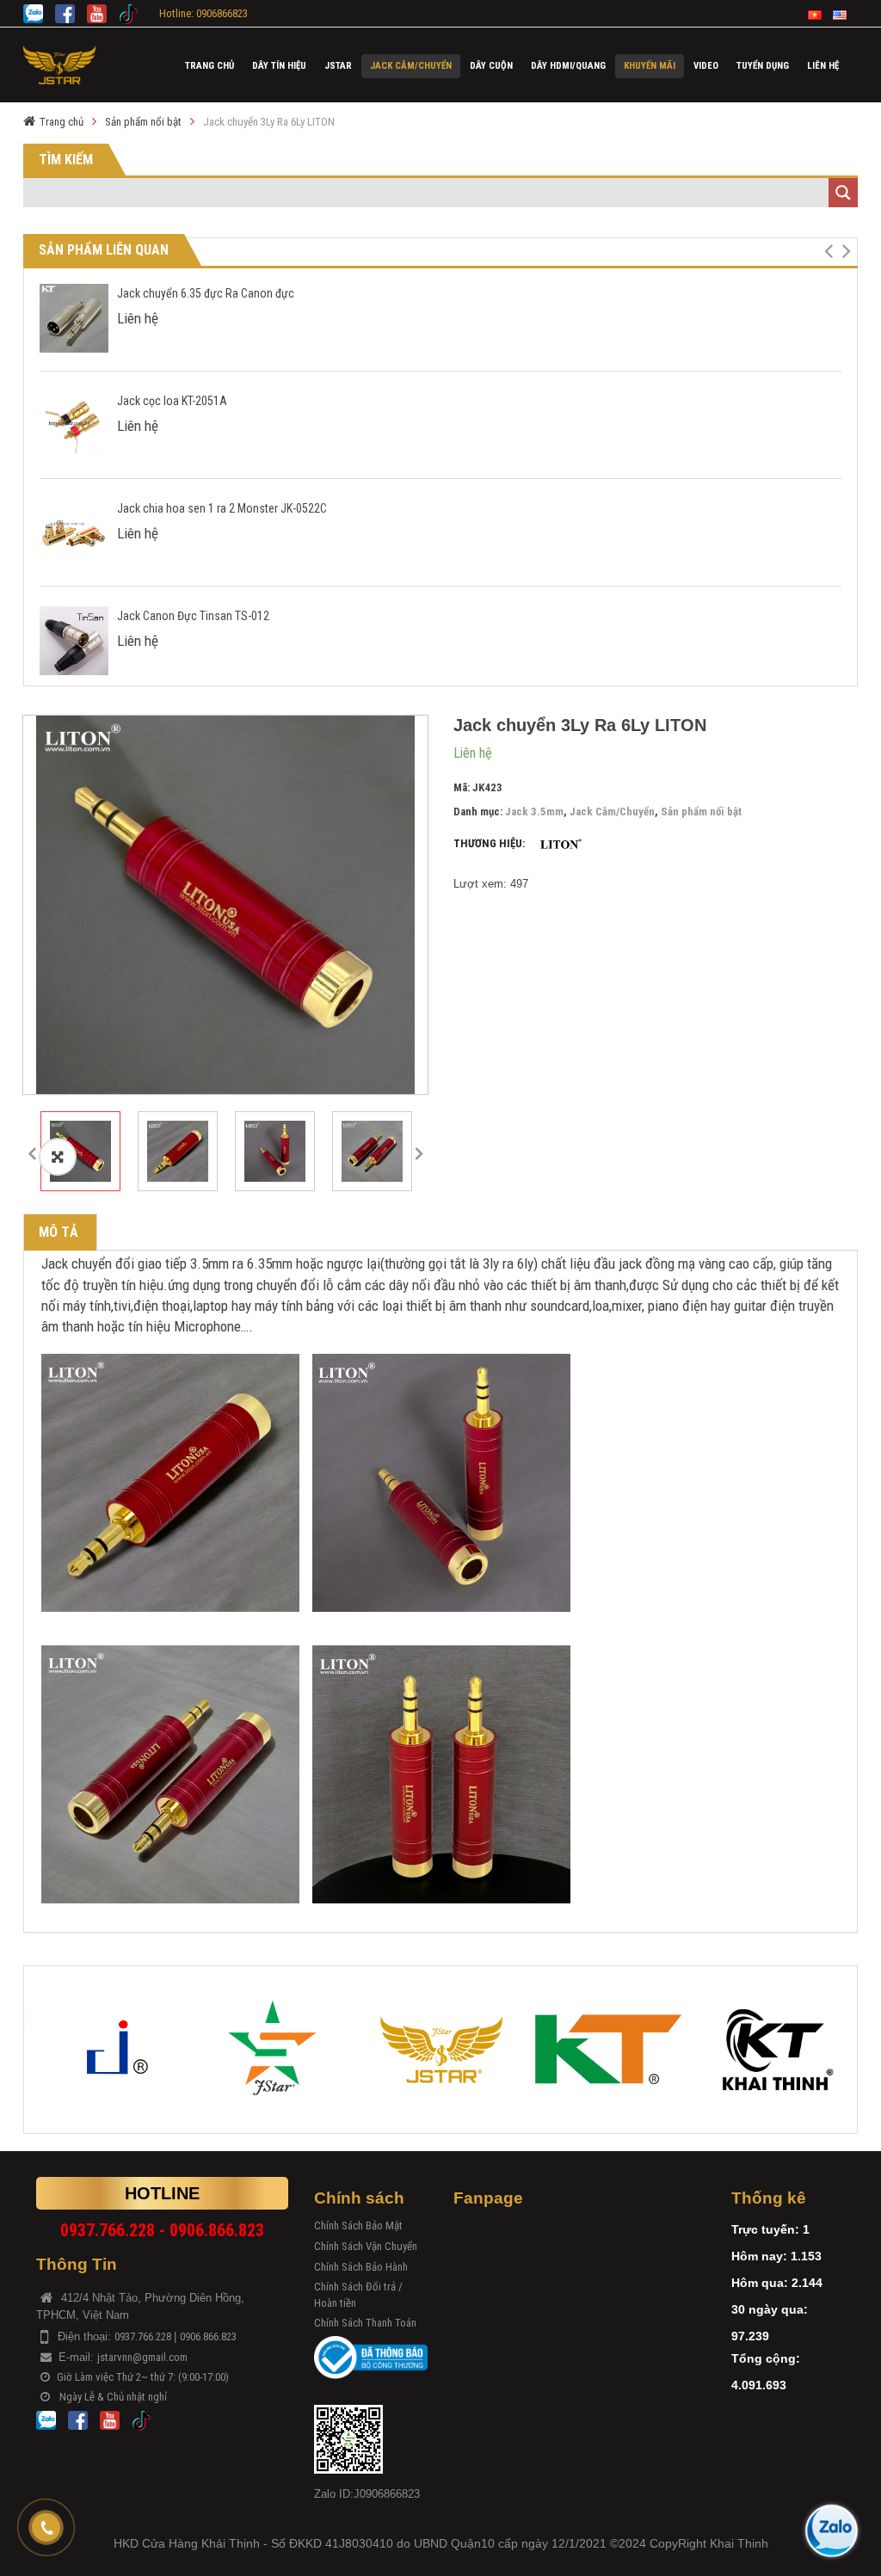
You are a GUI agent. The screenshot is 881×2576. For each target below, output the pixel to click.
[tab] (59, 1233)
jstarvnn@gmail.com (142, 2357)
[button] (828, 251)
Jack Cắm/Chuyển (612, 812)
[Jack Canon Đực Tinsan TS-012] (74, 639)
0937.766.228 (144, 2336)
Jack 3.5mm (534, 812)
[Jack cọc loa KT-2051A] (74, 424)
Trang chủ (62, 122)
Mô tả (59, 1232)
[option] (225, 905)
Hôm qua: (760, 2283)
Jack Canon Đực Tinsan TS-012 (193, 616)
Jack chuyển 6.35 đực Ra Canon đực (206, 293)
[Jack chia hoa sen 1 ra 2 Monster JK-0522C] (74, 532)
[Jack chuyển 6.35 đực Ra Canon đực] (74, 317)
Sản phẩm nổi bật (143, 122)
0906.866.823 (208, 2336)
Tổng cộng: (766, 2358)
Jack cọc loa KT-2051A (172, 401)
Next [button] (419, 1151)
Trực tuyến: (765, 2229)
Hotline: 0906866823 (203, 13)
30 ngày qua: (770, 2309)
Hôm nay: (759, 2256)
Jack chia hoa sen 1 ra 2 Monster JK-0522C (222, 508)
